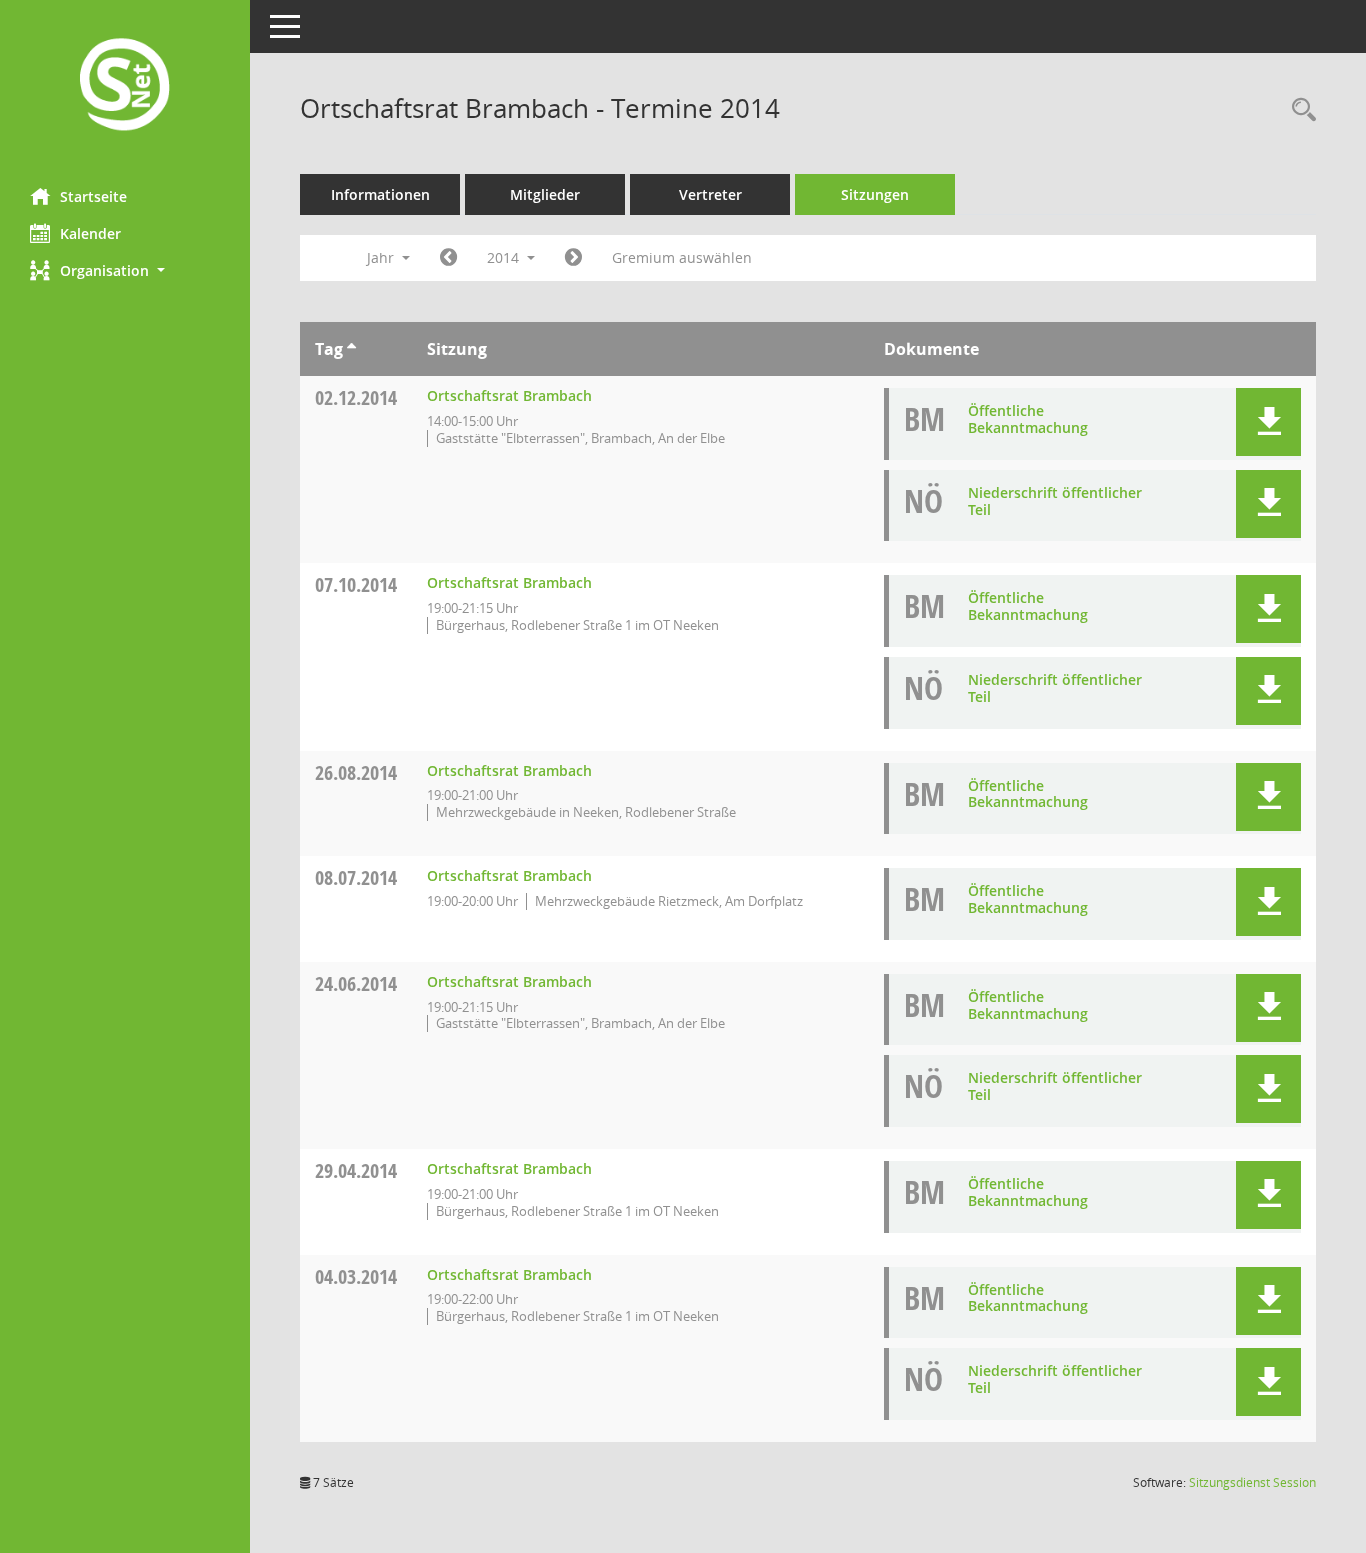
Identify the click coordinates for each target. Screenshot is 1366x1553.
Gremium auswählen (682, 257)
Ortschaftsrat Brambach (509, 395)
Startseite (93, 196)
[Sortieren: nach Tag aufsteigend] (351, 349)
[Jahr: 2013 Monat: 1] (448, 258)
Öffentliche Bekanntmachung (1028, 419)
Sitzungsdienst (1252, 1482)
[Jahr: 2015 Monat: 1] (573, 258)
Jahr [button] (382, 257)
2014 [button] (505, 257)
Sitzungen (875, 194)
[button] (125, 270)
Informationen (380, 194)
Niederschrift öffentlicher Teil (1055, 501)
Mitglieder (545, 194)
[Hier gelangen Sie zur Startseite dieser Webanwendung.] (125, 86)
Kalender (90, 233)
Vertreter (710, 194)
